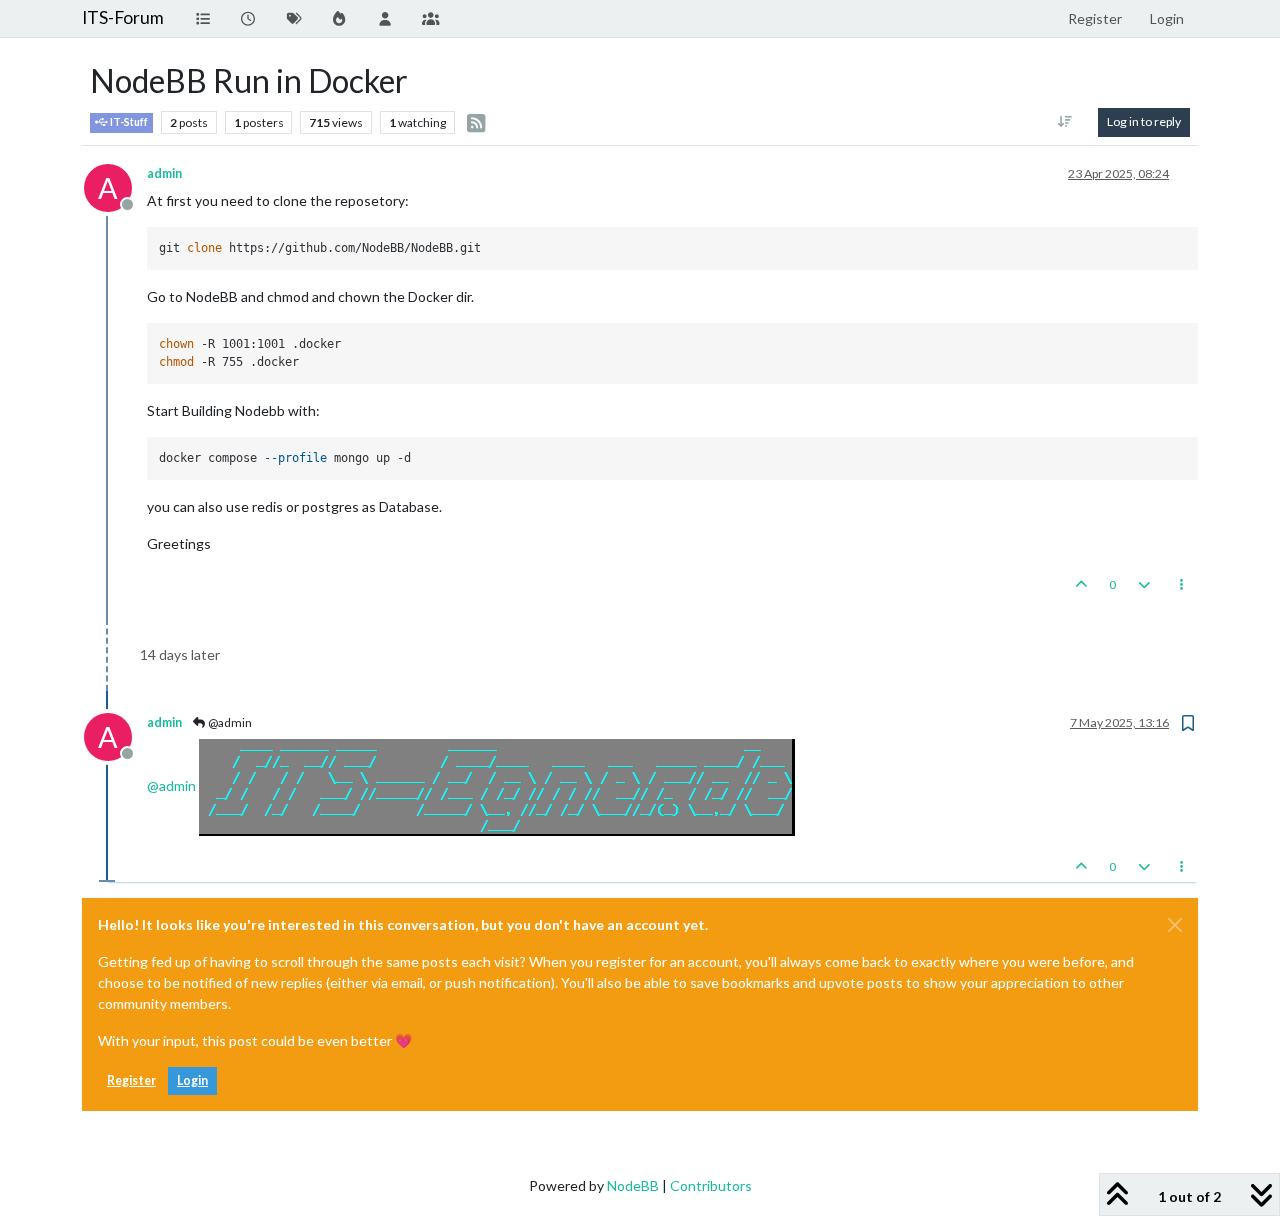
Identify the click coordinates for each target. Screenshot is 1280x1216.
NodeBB (633, 1185)
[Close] (1175, 925)
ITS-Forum (123, 17)
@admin (229, 722)
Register (131, 1080)
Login (192, 1080)
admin (164, 173)
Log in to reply (1144, 121)
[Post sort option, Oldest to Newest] (1065, 122)
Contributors (711, 1185)
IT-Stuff (128, 122)
